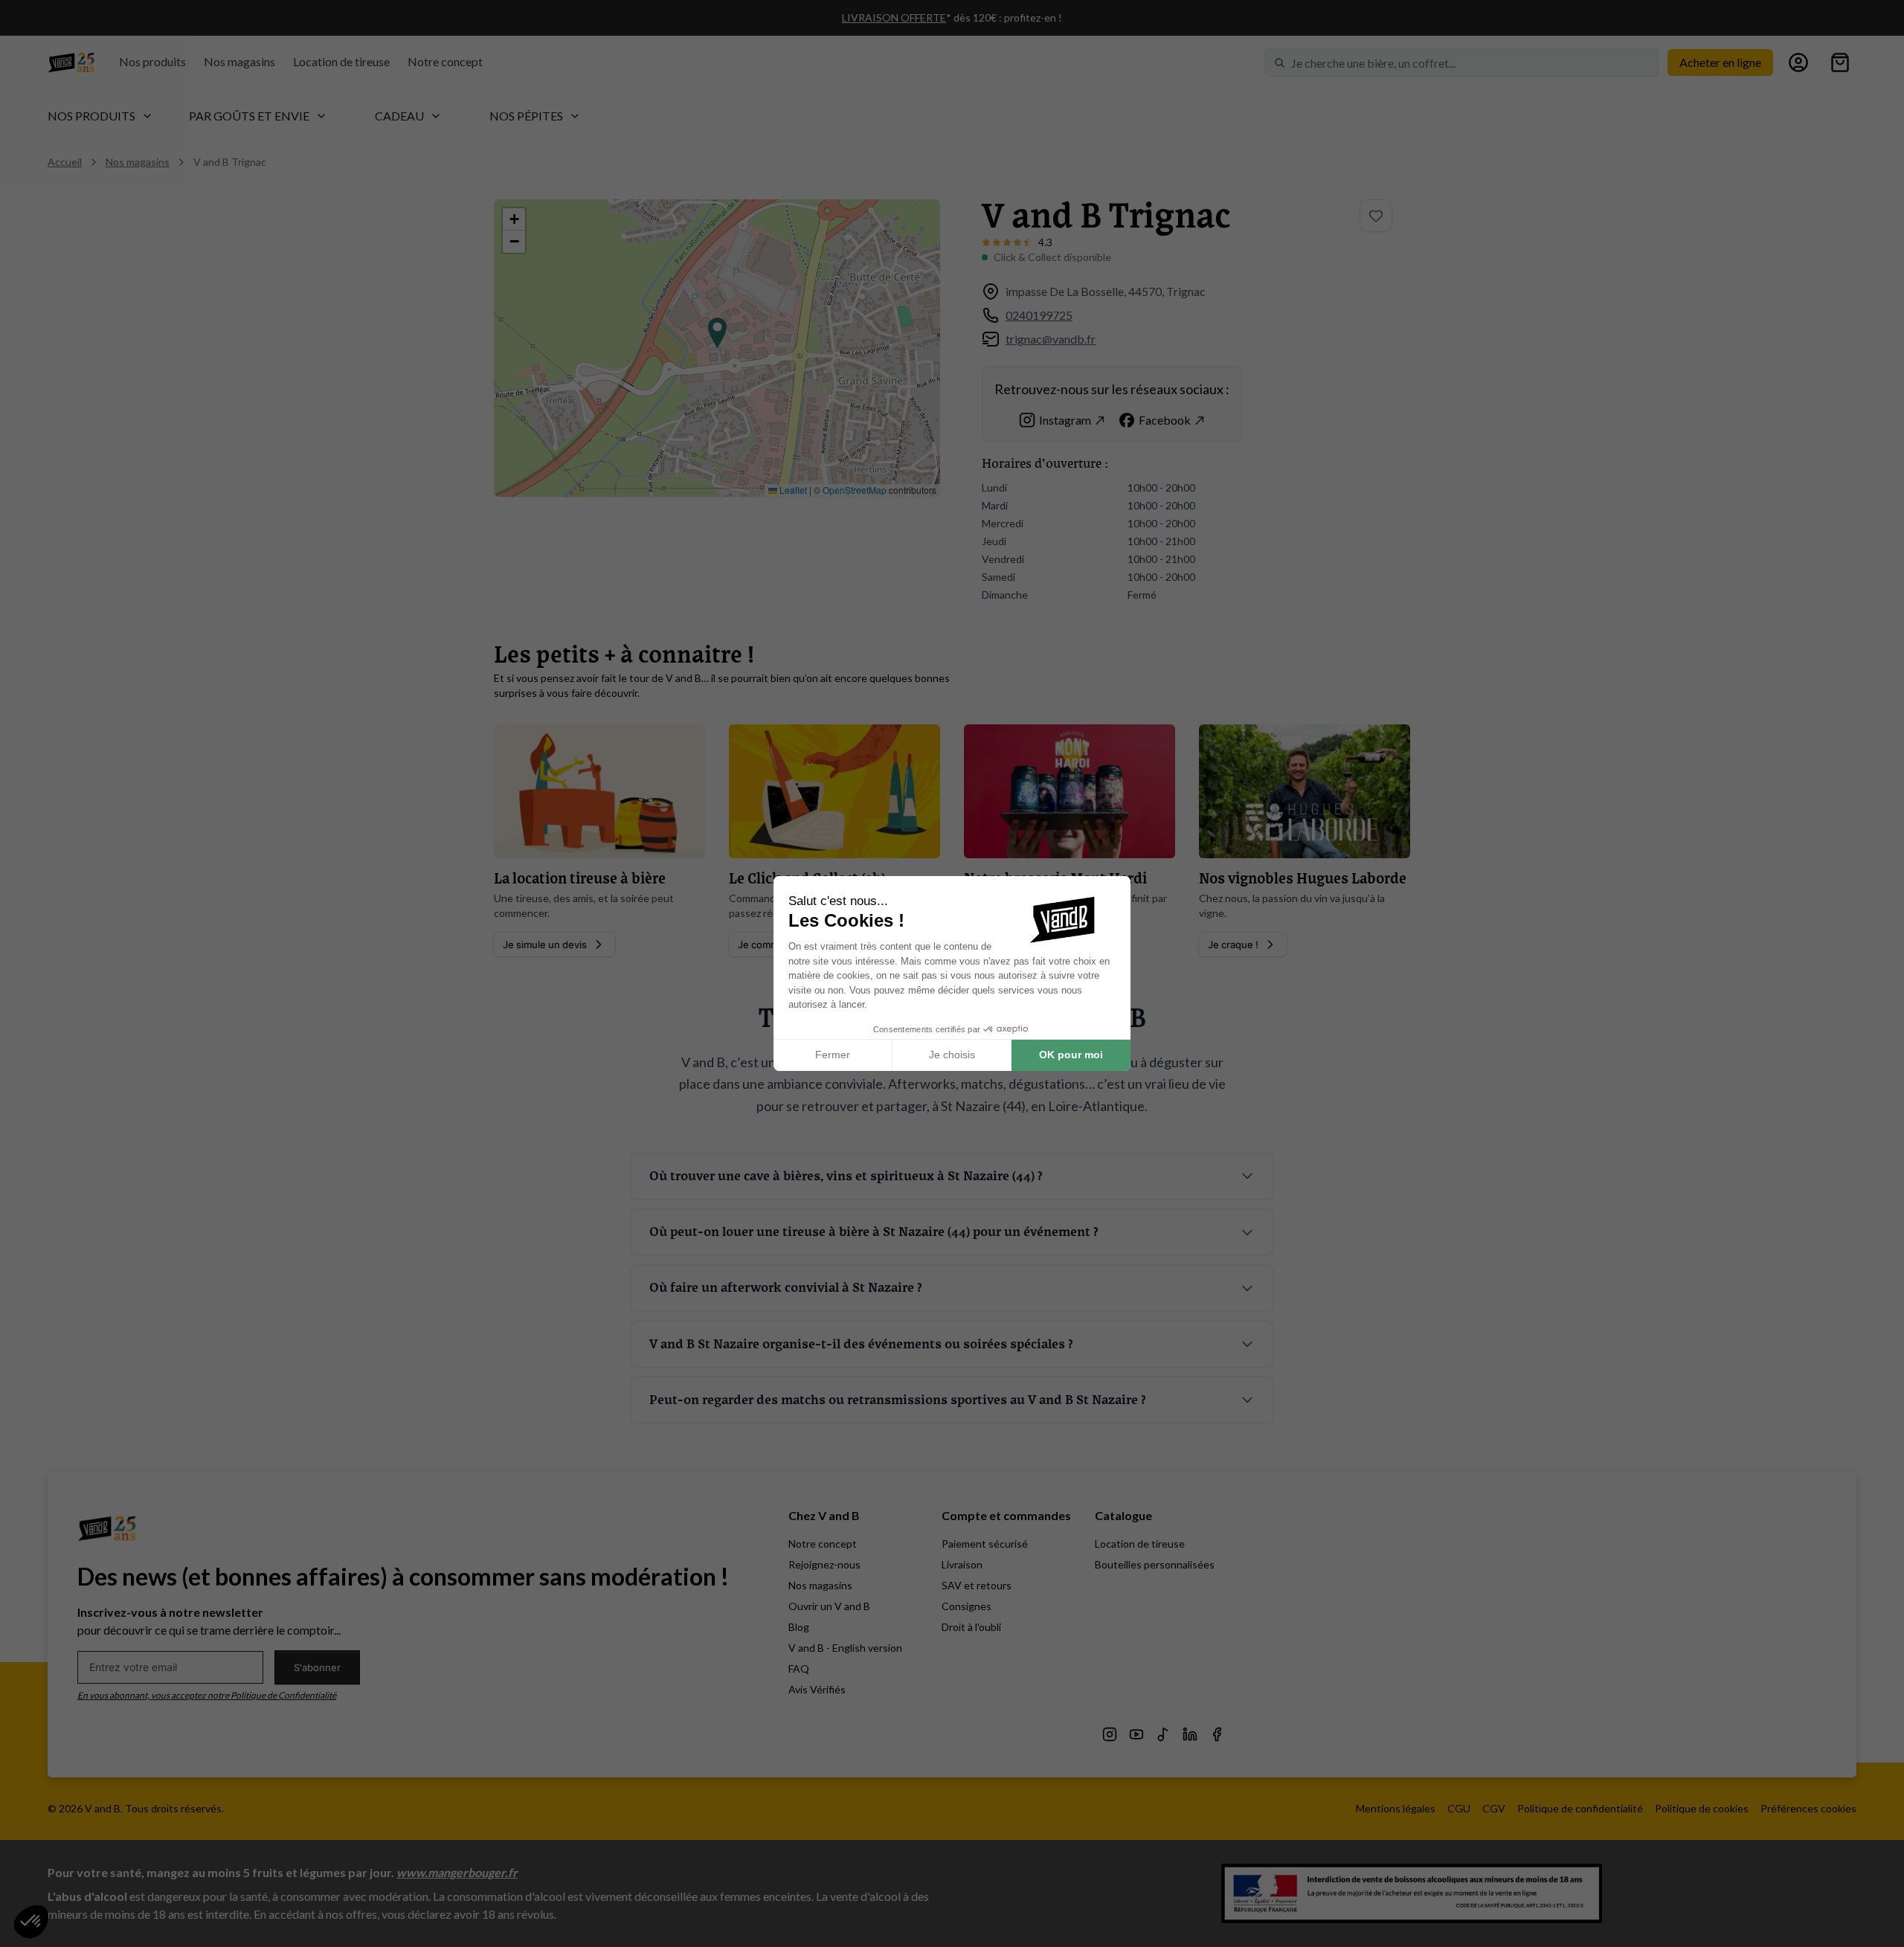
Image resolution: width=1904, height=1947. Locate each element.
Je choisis (952, 1055)
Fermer (833, 1055)
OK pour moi (1071, 1055)
